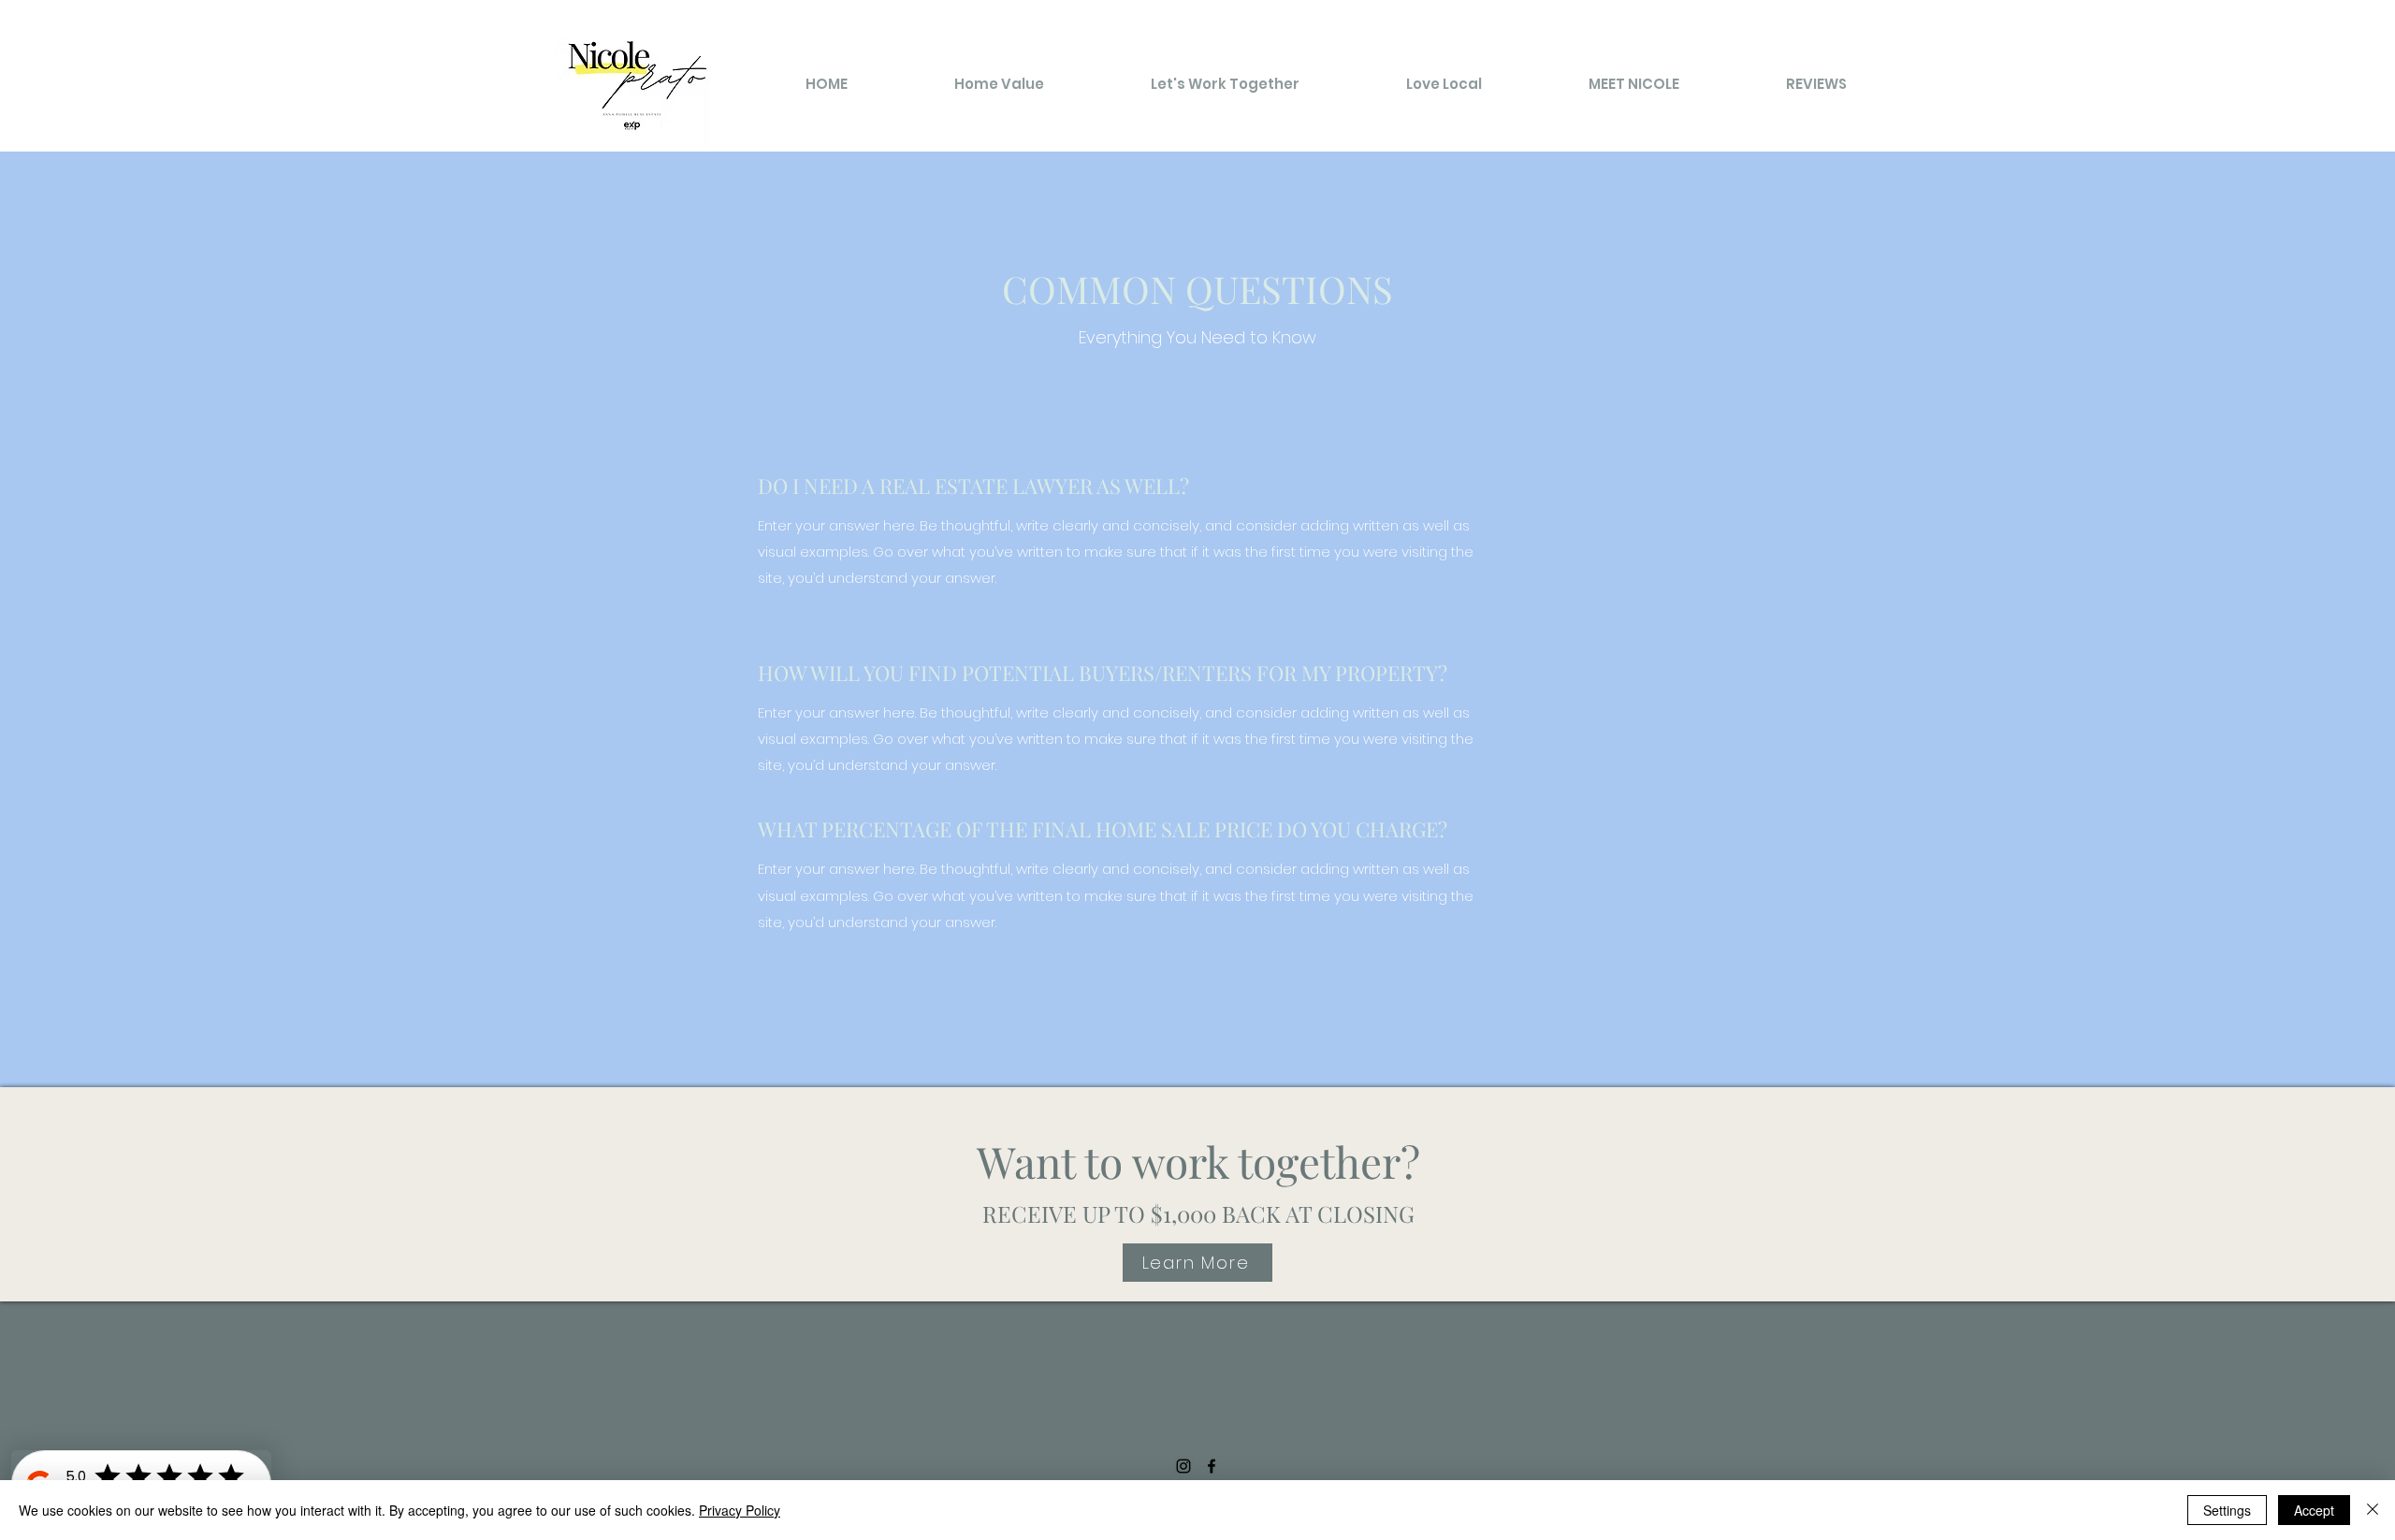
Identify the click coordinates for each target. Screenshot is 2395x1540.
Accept (2314, 1510)
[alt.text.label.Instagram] (1183, 1466)
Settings (2227, 1510)
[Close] (2373, 1510)
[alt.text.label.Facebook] (1212, 1466)
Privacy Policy (740, 1510)
